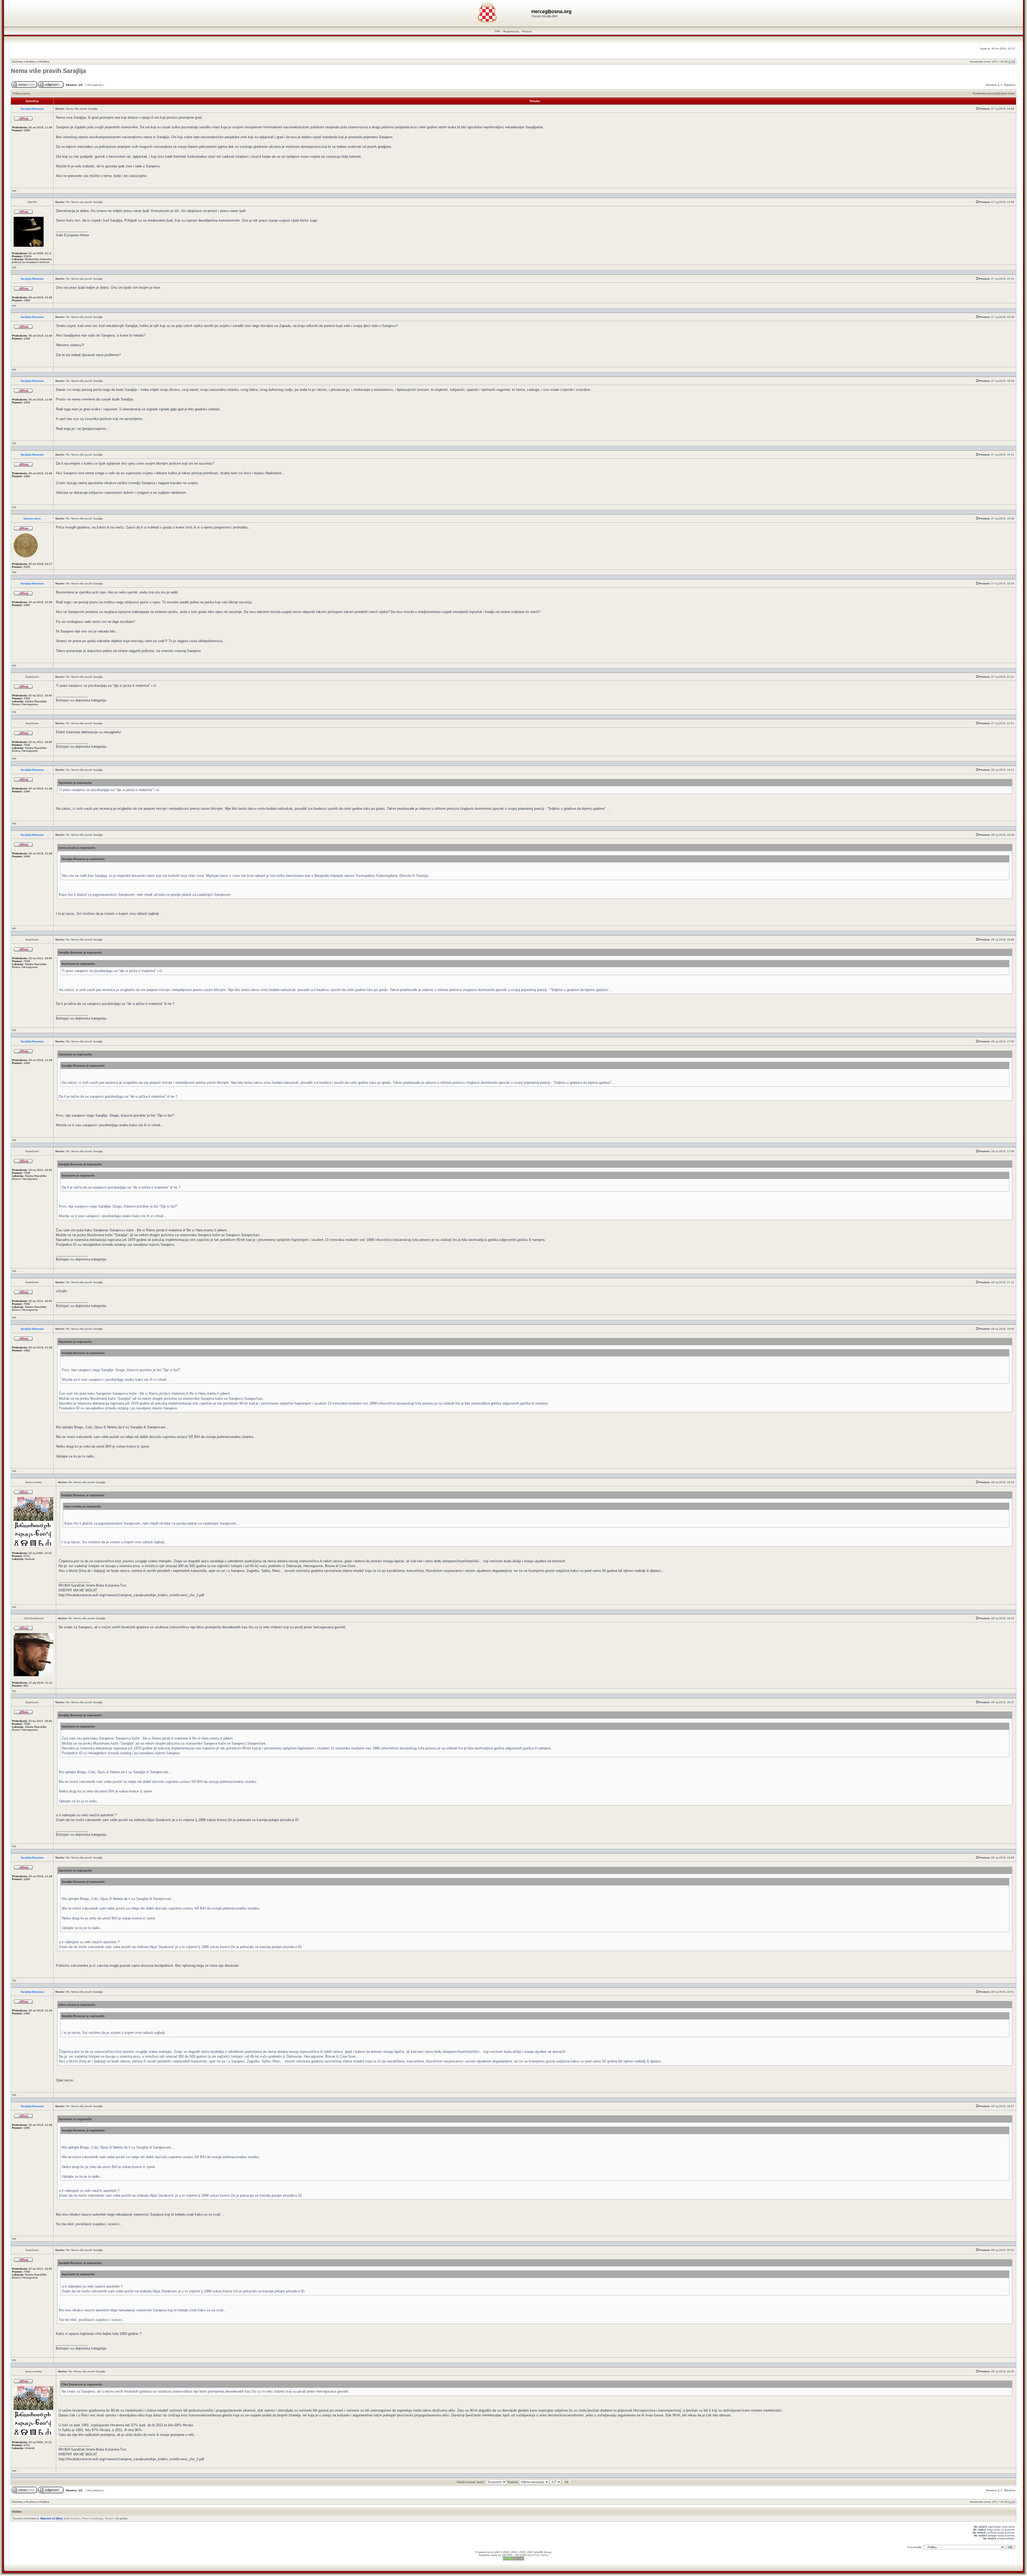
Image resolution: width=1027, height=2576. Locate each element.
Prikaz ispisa (22, 93)
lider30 (32, 202)
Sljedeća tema (1005, 93)
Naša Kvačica (72, 2518)
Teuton (109, 2518)
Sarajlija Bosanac (32, 109)
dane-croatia (34, 1482)
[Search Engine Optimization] (513, 2560)
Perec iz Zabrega (93, 2518)
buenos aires (32, 518)
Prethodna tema (983, 93)
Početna (17, 62)
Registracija (511, 31)
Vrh (14, 191)
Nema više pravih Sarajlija (48, 71)
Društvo (31, 62)
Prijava (527, 31)
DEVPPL (507, 2555)
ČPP (497, 31)
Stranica (991, 85)
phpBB (495, 2552)
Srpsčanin (32, 677)
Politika (44, 62)
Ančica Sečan (540, 2555)
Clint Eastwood (34, 1618)
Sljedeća (1010, 85)
